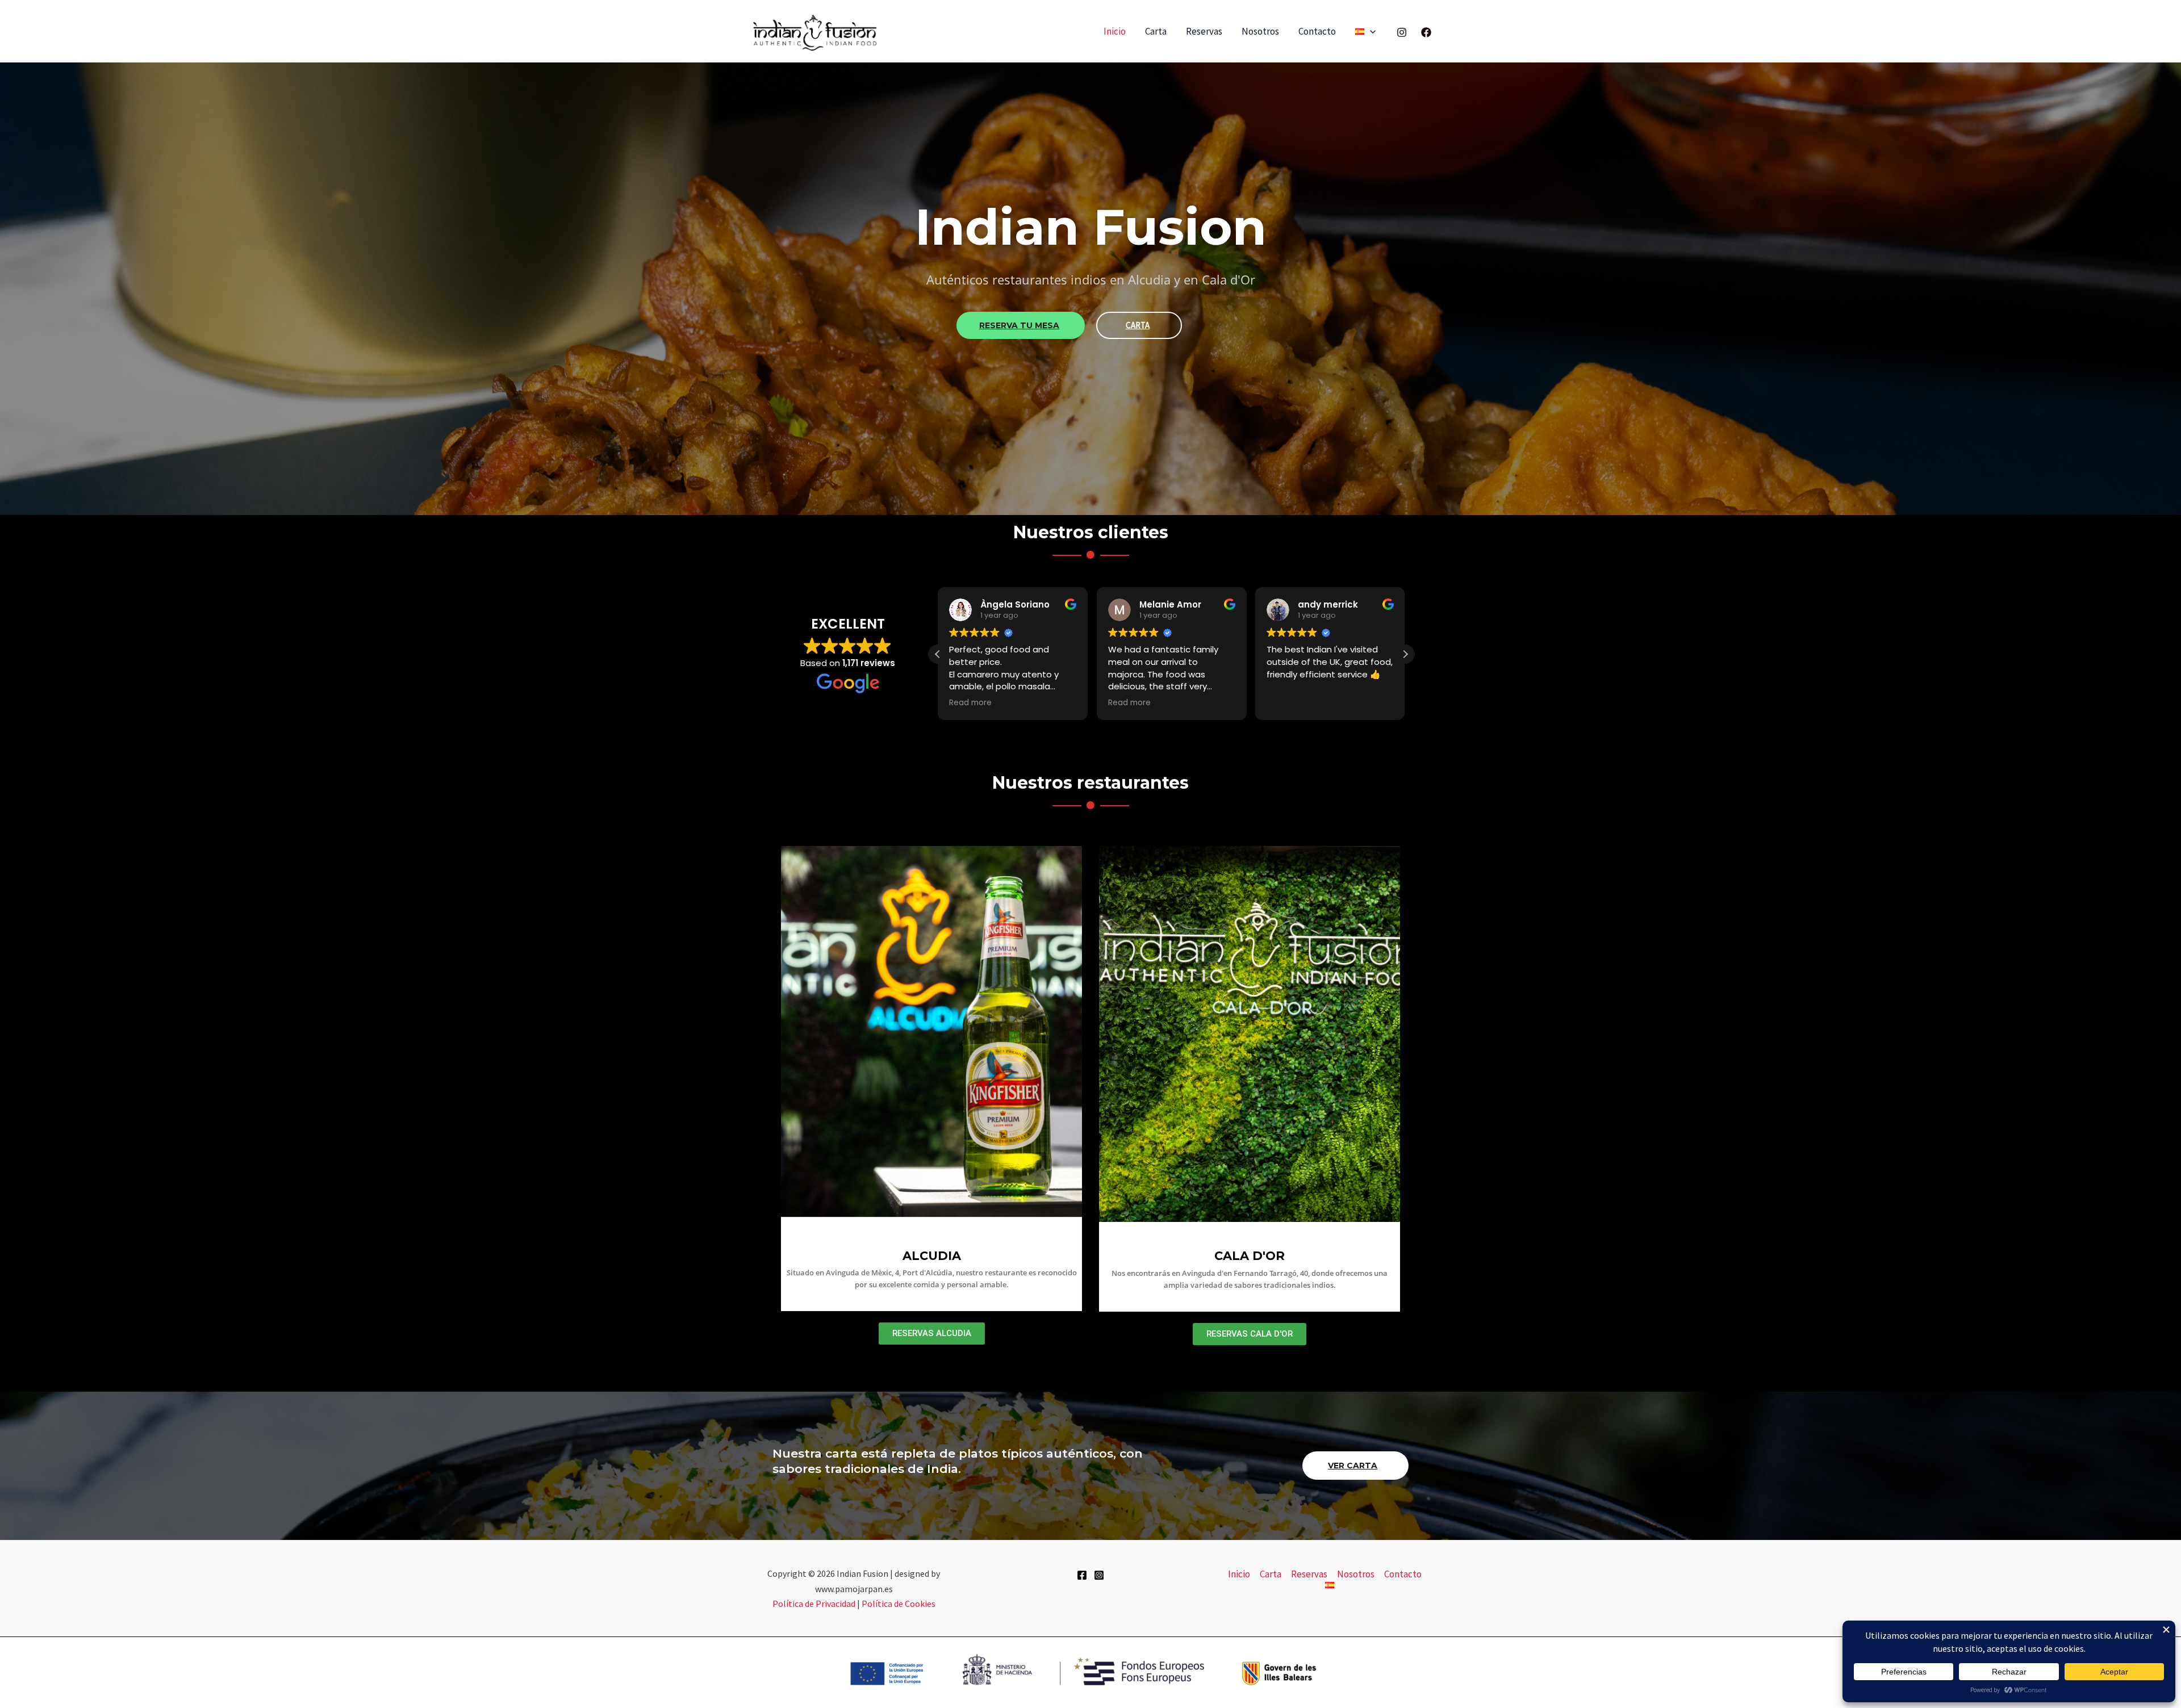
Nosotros (1260, 31)
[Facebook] (1426, 32)
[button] (1370, 32)
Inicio (1115, 31)
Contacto (1317, 31)
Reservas (1204, 31)
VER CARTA (1353, 1466)
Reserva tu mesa (1019, 325)
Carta (1156, 31)
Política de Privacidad (814, 1604)
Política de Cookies (899, 1604)
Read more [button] (970, 703)
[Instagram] (1402, 32)
